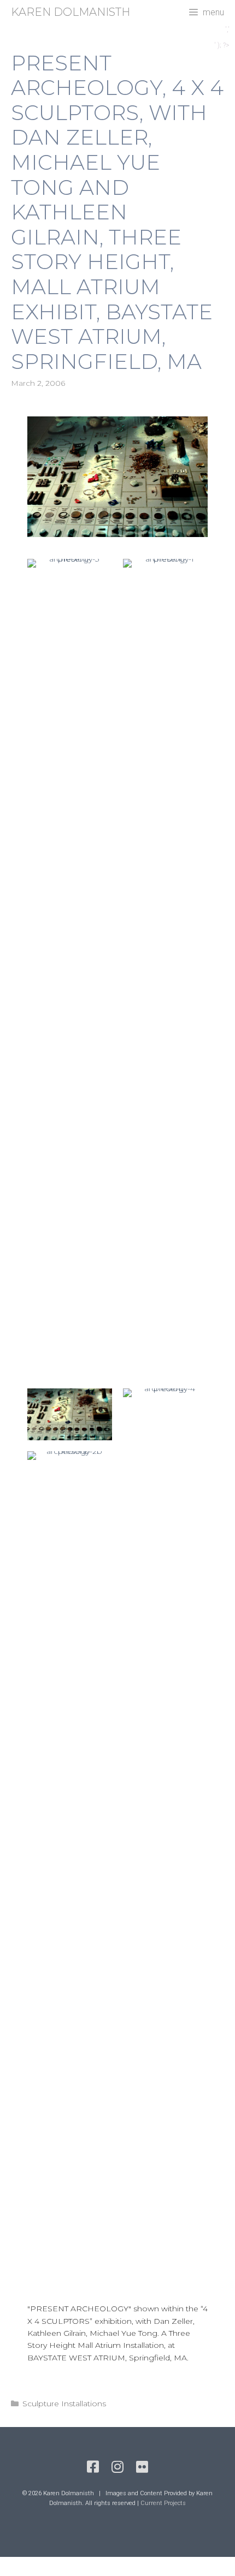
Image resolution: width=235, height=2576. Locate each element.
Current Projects (163, 2503)
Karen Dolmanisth (70, 12)
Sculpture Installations (64, 2404)
